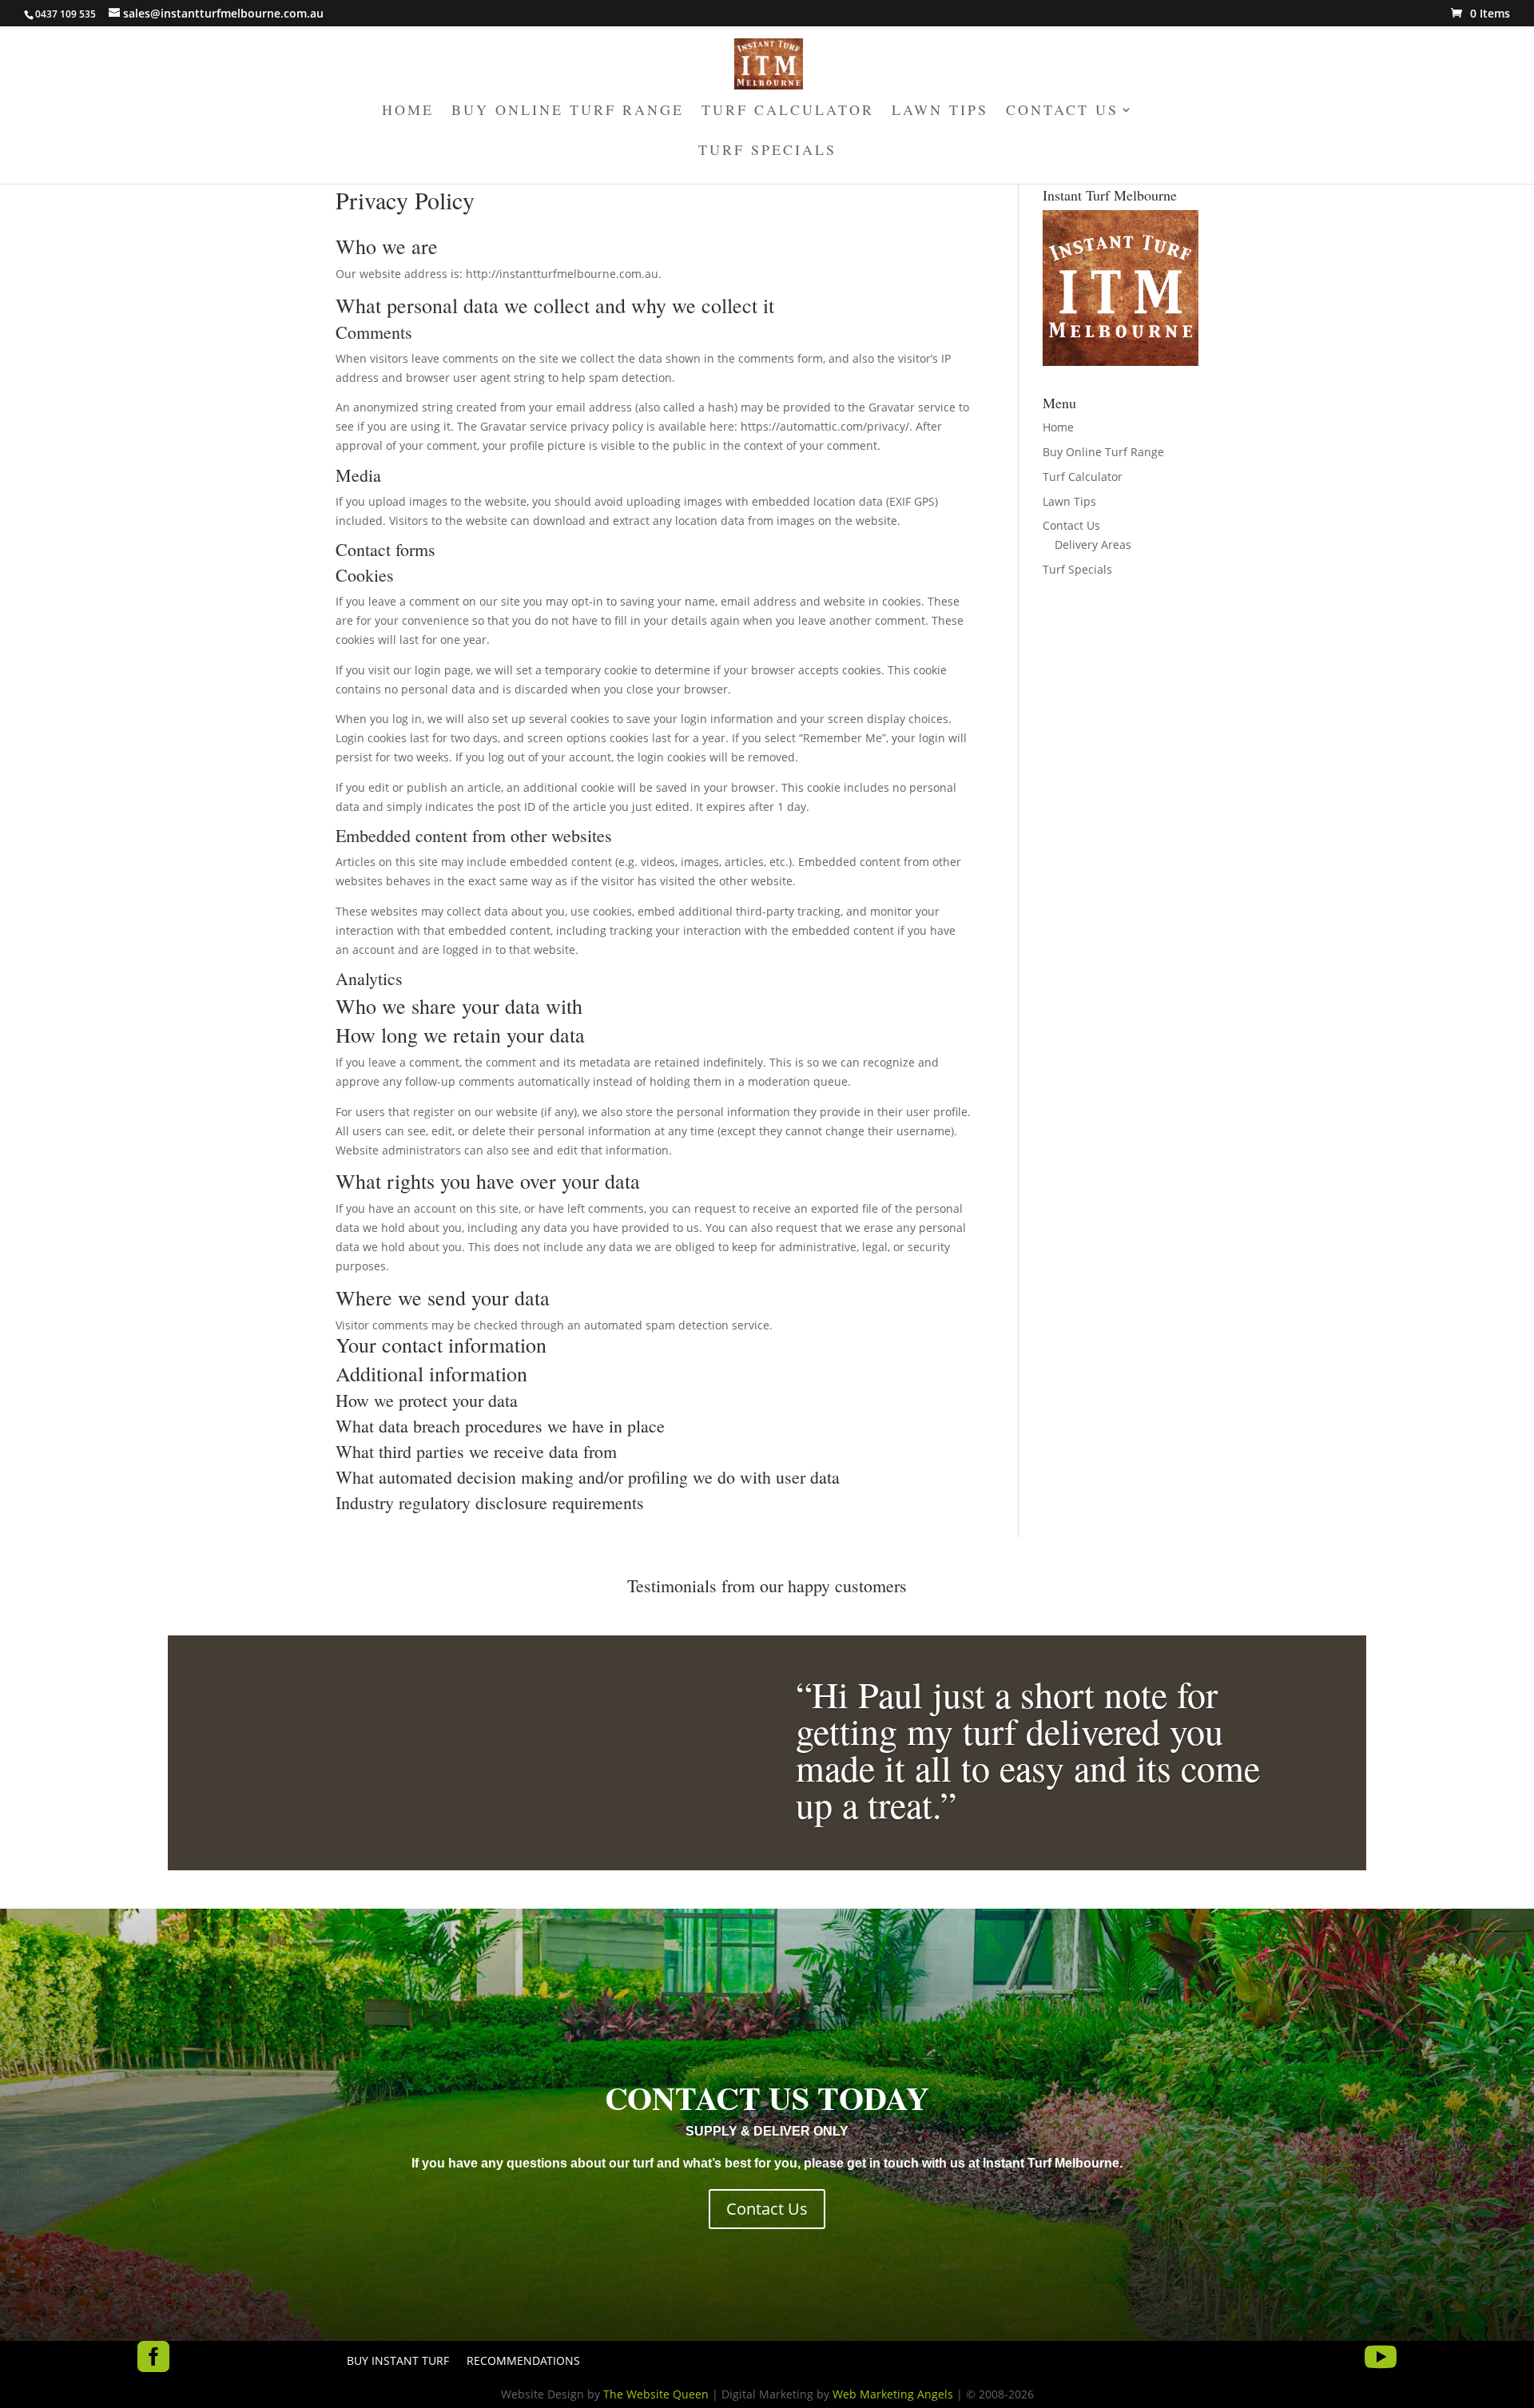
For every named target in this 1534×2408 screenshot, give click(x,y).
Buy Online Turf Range (568, 111)
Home (408, 111)
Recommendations (523, 2362)
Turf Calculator (788, 111)
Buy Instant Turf (398, 2362)
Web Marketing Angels (893, 2394)
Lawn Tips (940, 111)
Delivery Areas (1093, 544)
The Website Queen (656, 2394)
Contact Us (1062, 111)
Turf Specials (767, 151)
